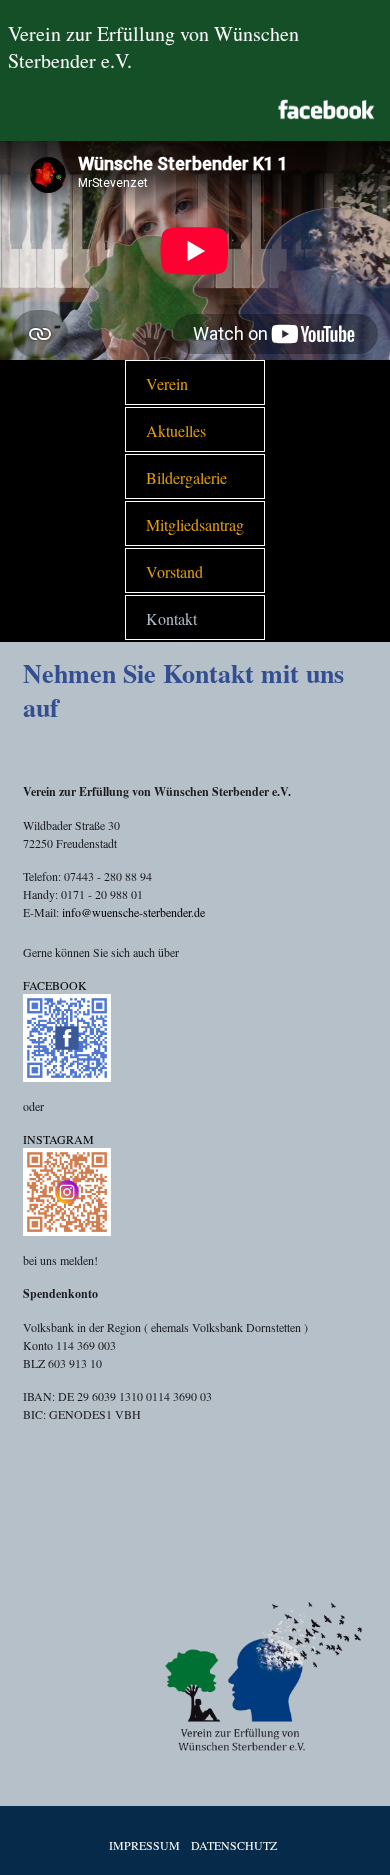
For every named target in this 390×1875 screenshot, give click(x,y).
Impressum (144, 1845)
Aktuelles (176, 430)
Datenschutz (234, 1845)
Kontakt (171, 618)
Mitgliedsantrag (195, 524)
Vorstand (174, 571)
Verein (167, 383)
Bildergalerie (186, 477)
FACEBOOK (55, 985)
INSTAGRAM (58, 1139)
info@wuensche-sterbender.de (133, 912)
